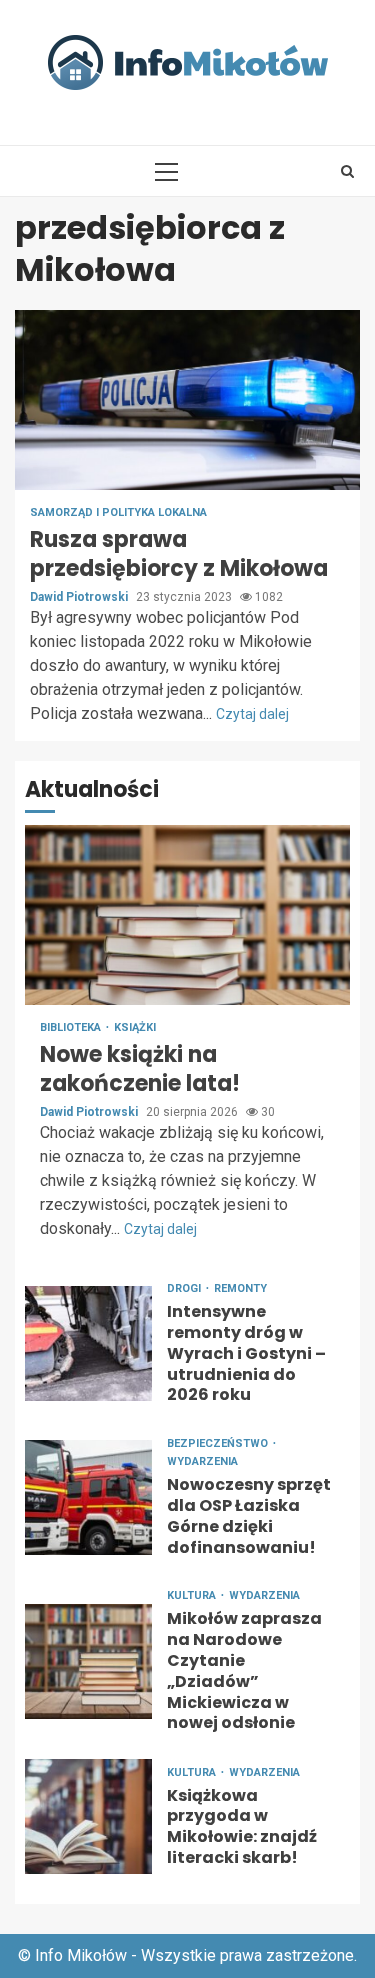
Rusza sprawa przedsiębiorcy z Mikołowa (187, 400)
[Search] (347, 171)
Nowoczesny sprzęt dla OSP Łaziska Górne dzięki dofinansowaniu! (88, 1497)
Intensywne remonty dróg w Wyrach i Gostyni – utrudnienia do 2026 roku (88, 1343)
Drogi (185, 1288)
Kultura (193, 1595)
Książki (135, 1027)
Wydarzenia (202, 1461)
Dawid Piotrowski (80, 597)
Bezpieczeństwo (219, 1443)
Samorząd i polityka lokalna (118, 512)
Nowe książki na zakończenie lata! (187, 915)
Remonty (240, 1288)
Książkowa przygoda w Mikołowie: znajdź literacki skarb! (88, 1816)
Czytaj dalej (252, 714)
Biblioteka (72, 1027)
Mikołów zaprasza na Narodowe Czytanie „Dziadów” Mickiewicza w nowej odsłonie (88, 1661)
